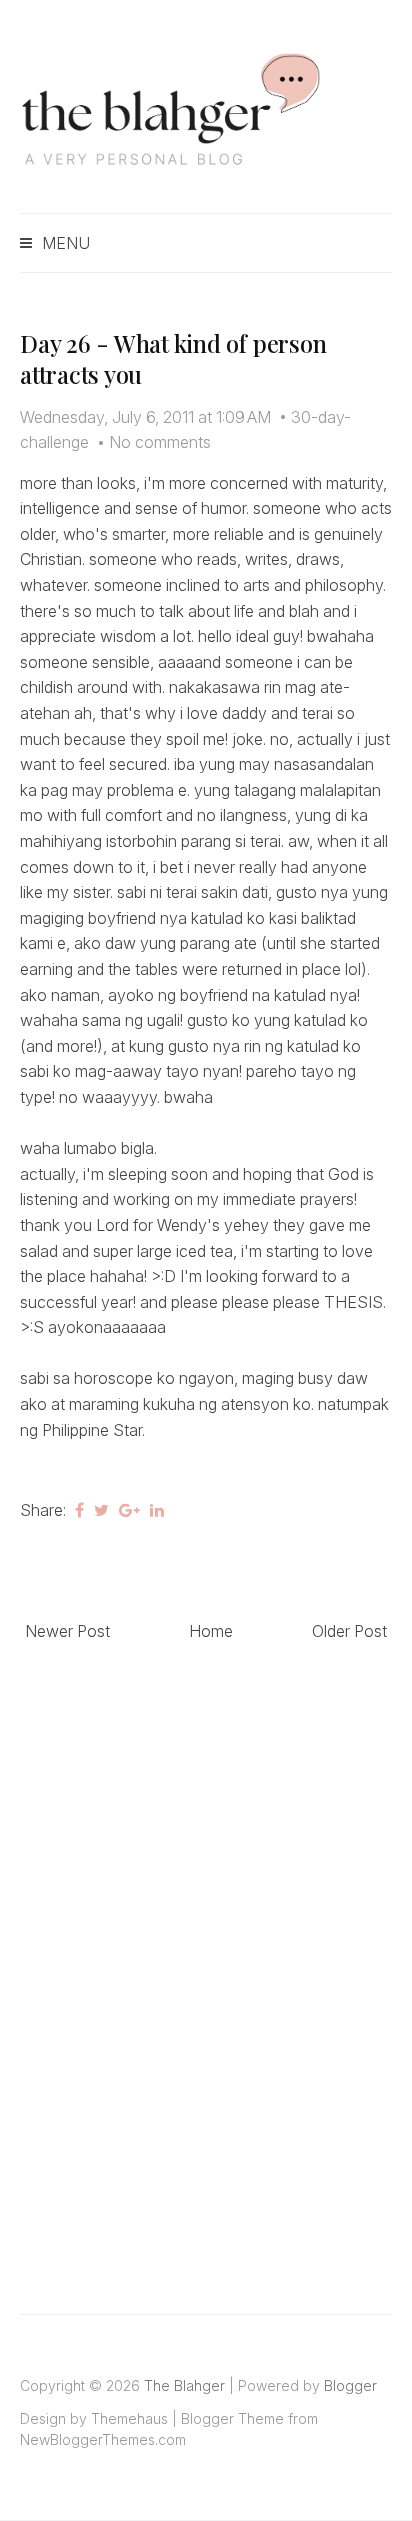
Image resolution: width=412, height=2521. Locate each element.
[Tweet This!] (101, 1510)
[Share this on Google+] (129, 1510)
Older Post (349, 1631)
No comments (160, 442)
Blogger (350, 2385)
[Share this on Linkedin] (157, 1510)
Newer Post (67, 1631)
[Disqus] (206, 1956)
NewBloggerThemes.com (103, 2439)
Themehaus (129, 2418)
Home (211, 1631)
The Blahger (184, 2385)
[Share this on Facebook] (79, 1510)
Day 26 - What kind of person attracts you (173, 358)
